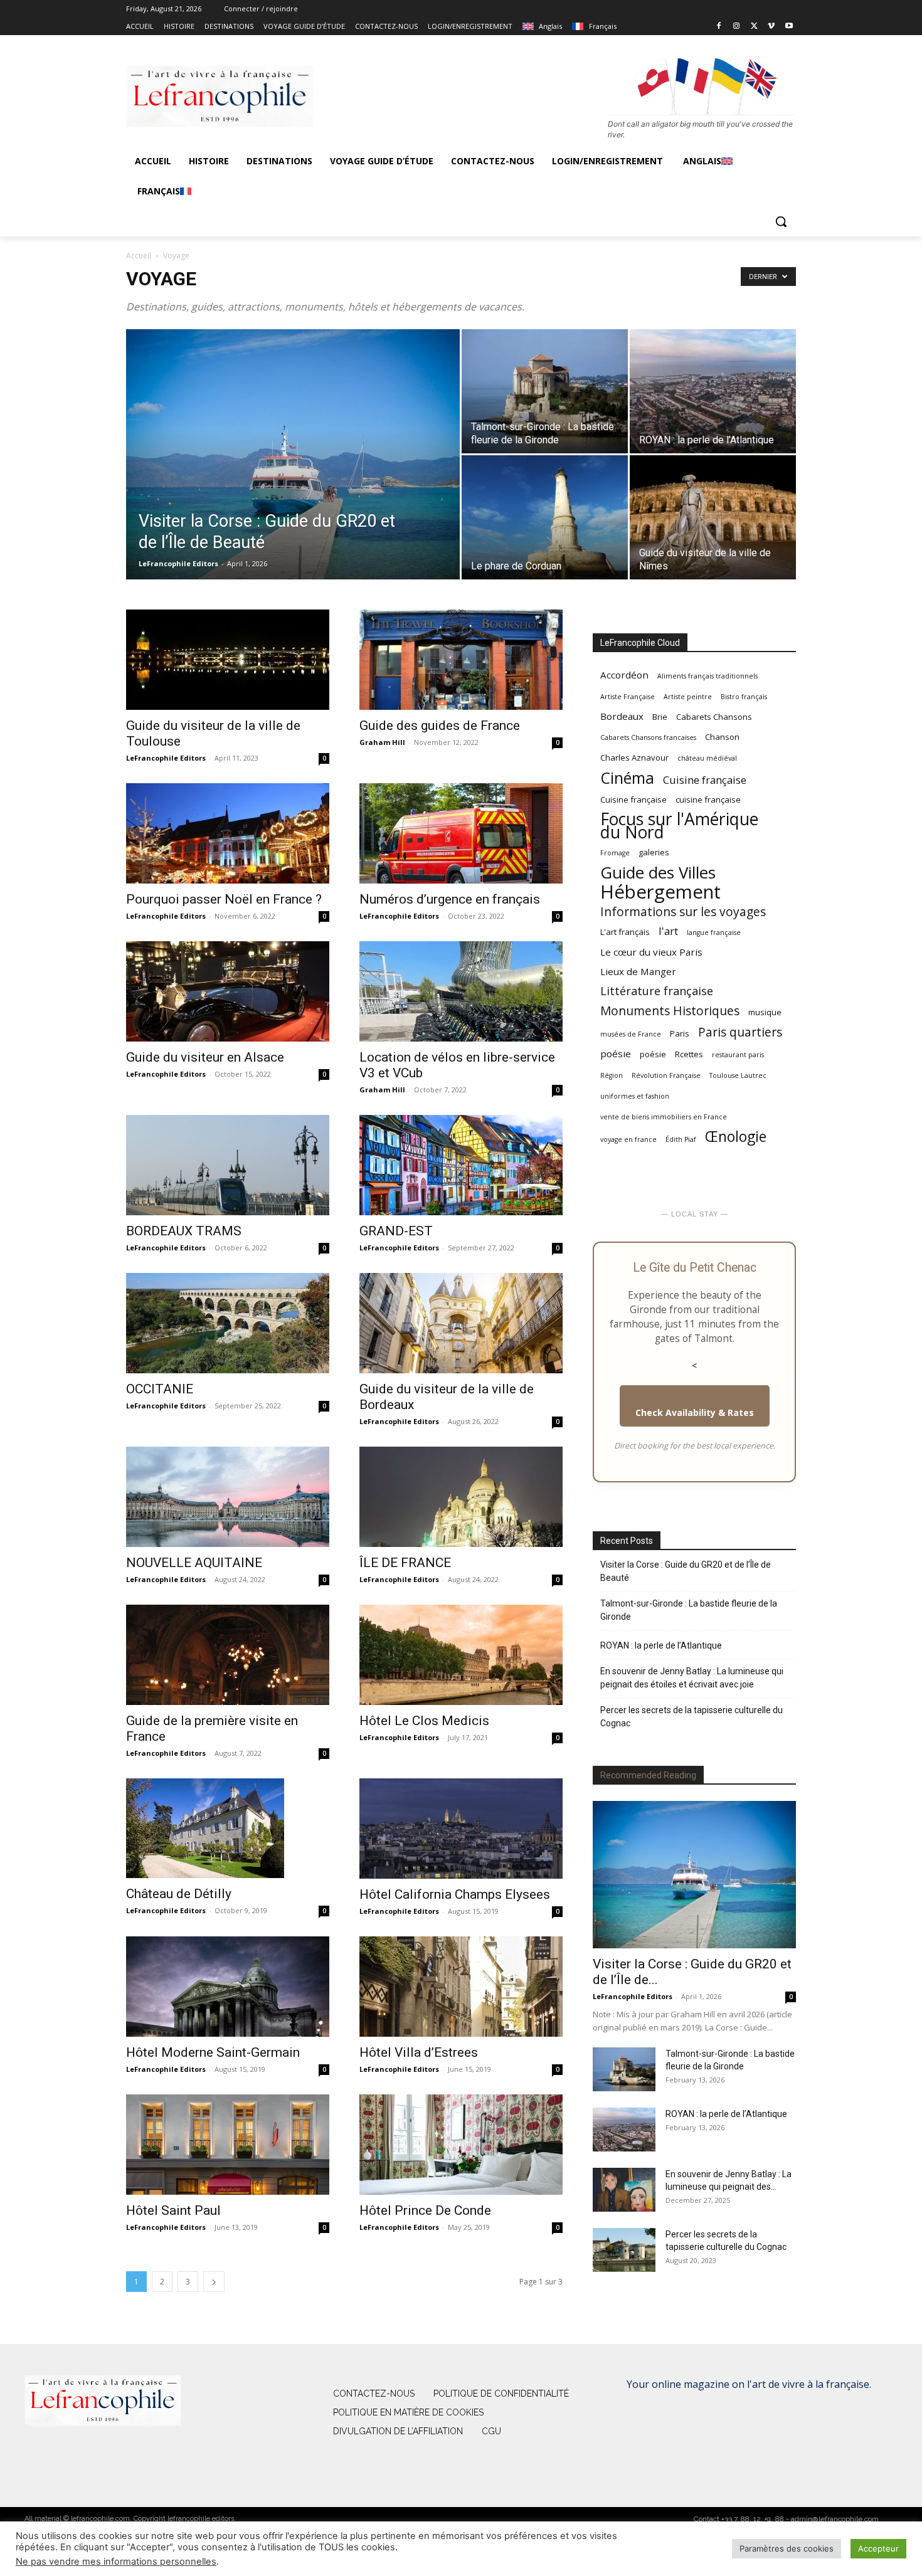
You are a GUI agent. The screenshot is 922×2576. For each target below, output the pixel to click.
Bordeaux (622, 716)
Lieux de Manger (638, 971)
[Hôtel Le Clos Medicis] (461, 1655)
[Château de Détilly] (228, 1829)
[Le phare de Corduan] (545, 517)
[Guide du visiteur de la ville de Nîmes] (713, 517)
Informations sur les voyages (683, 911)
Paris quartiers (740, 1032)
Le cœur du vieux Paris (651, 952)
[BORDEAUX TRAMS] (228, 1165)
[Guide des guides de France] (461, 660)
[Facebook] (719, 27)
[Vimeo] (771, 27)
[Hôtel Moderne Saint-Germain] (228, 1987)
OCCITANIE (160, 1389)
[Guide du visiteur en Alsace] (228, 991)
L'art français (625, 932)
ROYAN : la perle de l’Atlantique (661, 1645)
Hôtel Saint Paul (173, 2210)
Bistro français (744, 697)
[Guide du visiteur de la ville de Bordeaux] (461, 1323)
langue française (714, 932)
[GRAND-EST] (461, 1165)
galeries (654, 852)
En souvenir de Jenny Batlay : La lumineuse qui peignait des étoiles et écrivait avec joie (692, 1678)
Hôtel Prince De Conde (425, 2210)
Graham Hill (382, 742)
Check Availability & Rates (695, 1412)
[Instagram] (737, 27)
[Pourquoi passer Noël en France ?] (228, 833)
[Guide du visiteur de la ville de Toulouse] (228, 660)
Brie (660, 717)
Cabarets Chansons (714, 717)
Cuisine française (705, 780)
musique (765, 1012)
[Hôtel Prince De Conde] (461, 2145)
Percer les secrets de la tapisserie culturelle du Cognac (691, 1717)
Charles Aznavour (634, 757)
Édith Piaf (681, 1139)
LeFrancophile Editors (178, 563)
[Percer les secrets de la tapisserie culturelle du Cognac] (624, 2250)
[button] (781, 221)
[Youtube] (789, 27)
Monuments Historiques (670, 1011)
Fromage (615, 853)
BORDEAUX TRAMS (184, 1231)
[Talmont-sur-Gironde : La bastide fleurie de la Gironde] (545, 391)
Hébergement (660, 892)
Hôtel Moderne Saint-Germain (213, 2052)
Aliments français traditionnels (707, 676)
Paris (680, 1033)
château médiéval (707, 758)
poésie (616, 1053)
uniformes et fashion (635, 1096)
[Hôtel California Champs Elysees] (461, 1829)
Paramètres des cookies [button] (787, 2548)
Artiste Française (628, 697)
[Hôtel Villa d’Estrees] (461, 1987)
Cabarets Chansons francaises (648, 737)
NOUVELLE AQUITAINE (194, 1563)
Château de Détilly (179, 1894)
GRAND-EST (396, 1231)
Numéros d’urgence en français (450, 899)
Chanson (722, 737)
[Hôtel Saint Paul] (228, 2145)
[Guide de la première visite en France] (228, 1655)
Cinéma (627, 778)
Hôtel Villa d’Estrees (419, 2052)
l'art (668, 931)
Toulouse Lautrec (738, 1075)
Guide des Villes (658, 873)
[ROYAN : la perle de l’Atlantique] (713, 391)
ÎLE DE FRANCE (405, 1563)
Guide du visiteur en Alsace (205, 1057)
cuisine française (708, 800)
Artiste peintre (688, 697)
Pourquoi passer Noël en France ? (224, 899)
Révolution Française (666, 1075)
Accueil (139, 256)
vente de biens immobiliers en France (664, 1117)
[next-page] (214, 2282)
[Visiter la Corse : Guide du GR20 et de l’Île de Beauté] (293, 474)
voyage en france (628, 1139)
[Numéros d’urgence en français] (461, 833)
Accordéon (624, 675)
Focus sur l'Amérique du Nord (679, 826)
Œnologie (736, 1137)
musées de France (631, 1034)
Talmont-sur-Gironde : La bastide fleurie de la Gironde (689, 1610)
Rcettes (689, 1054)
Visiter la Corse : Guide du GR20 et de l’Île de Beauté (686, 1571)
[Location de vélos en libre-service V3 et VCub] (461, 991)
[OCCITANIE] (228, 1323)
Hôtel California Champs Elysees (455, 1894)
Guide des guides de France (440, 726)
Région (612, 1075)
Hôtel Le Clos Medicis (424, 1721)
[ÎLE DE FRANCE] (461, 1497)
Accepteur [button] (878, 2548)
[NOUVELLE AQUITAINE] (228, 1497)
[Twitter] (754, 27)
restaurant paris (738, 1055)
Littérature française (657, 991)
